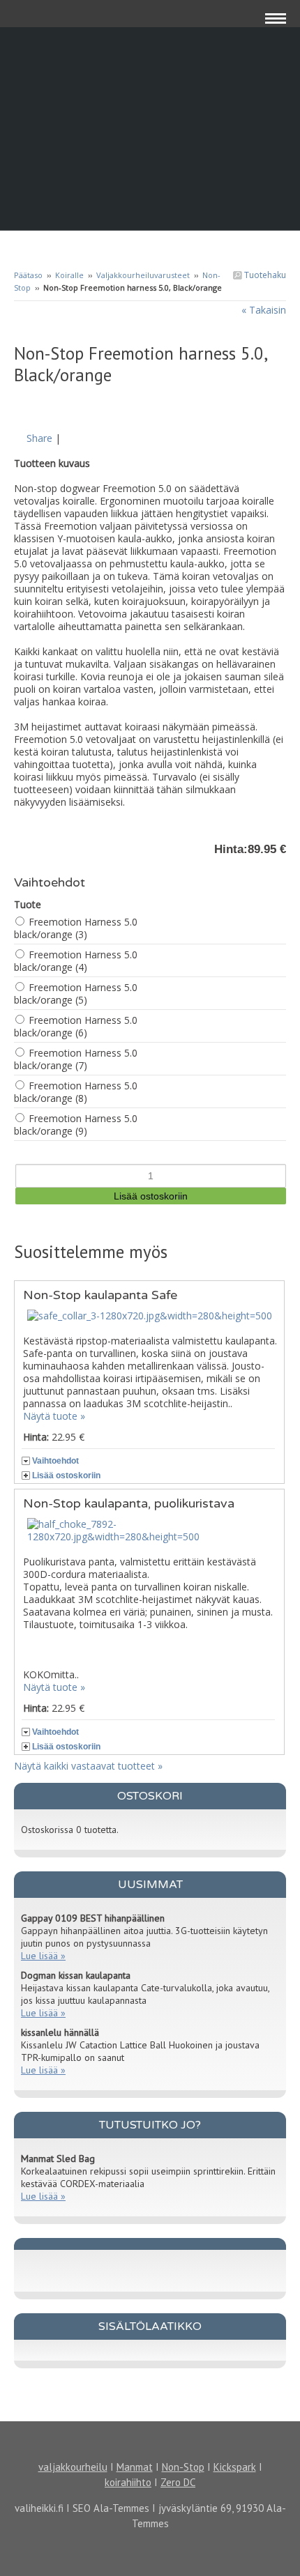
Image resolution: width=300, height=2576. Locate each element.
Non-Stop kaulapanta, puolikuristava (129, 1503)
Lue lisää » (43, 1956)
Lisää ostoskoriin (66, 1475)
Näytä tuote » (54, 1416)
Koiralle (69, 275)
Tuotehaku (264, 275)
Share (39, 438)
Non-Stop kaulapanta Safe (100, 1295)
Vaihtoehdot (55, 1461)
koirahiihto (128, 2482)
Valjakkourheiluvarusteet (143, 275)
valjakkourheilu (73, 2467)
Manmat (135, 2467)
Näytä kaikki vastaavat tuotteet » (88, 1766)
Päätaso (28, 275)
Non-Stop (183, 2467)
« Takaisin (264, 310)
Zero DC (178, 2482)
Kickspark (235, 2467)
